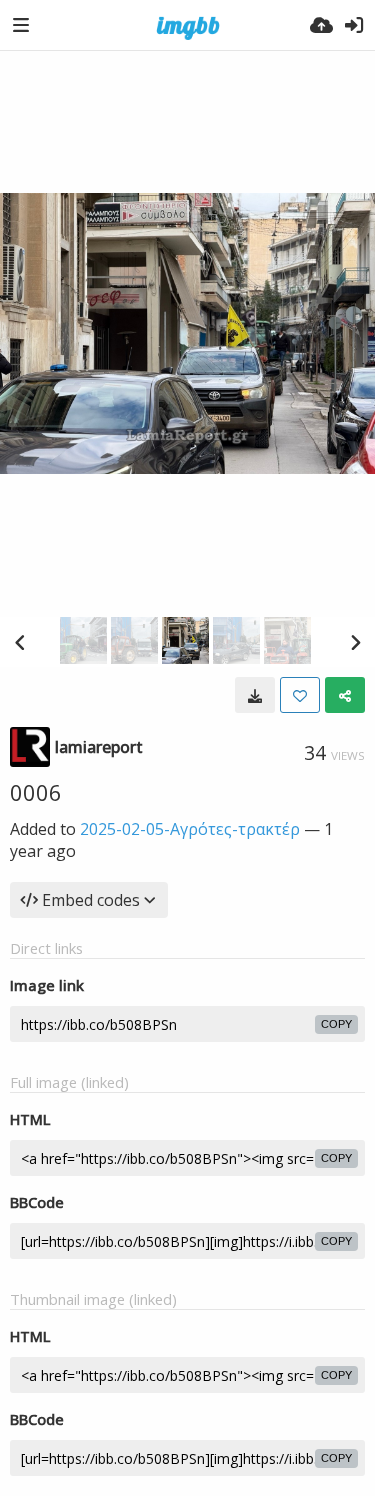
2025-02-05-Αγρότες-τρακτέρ (190, 829)
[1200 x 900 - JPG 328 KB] (255, 695)
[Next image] (355, 642)
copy (336, 1024)
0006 (36, 792)
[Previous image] (20, 642)
